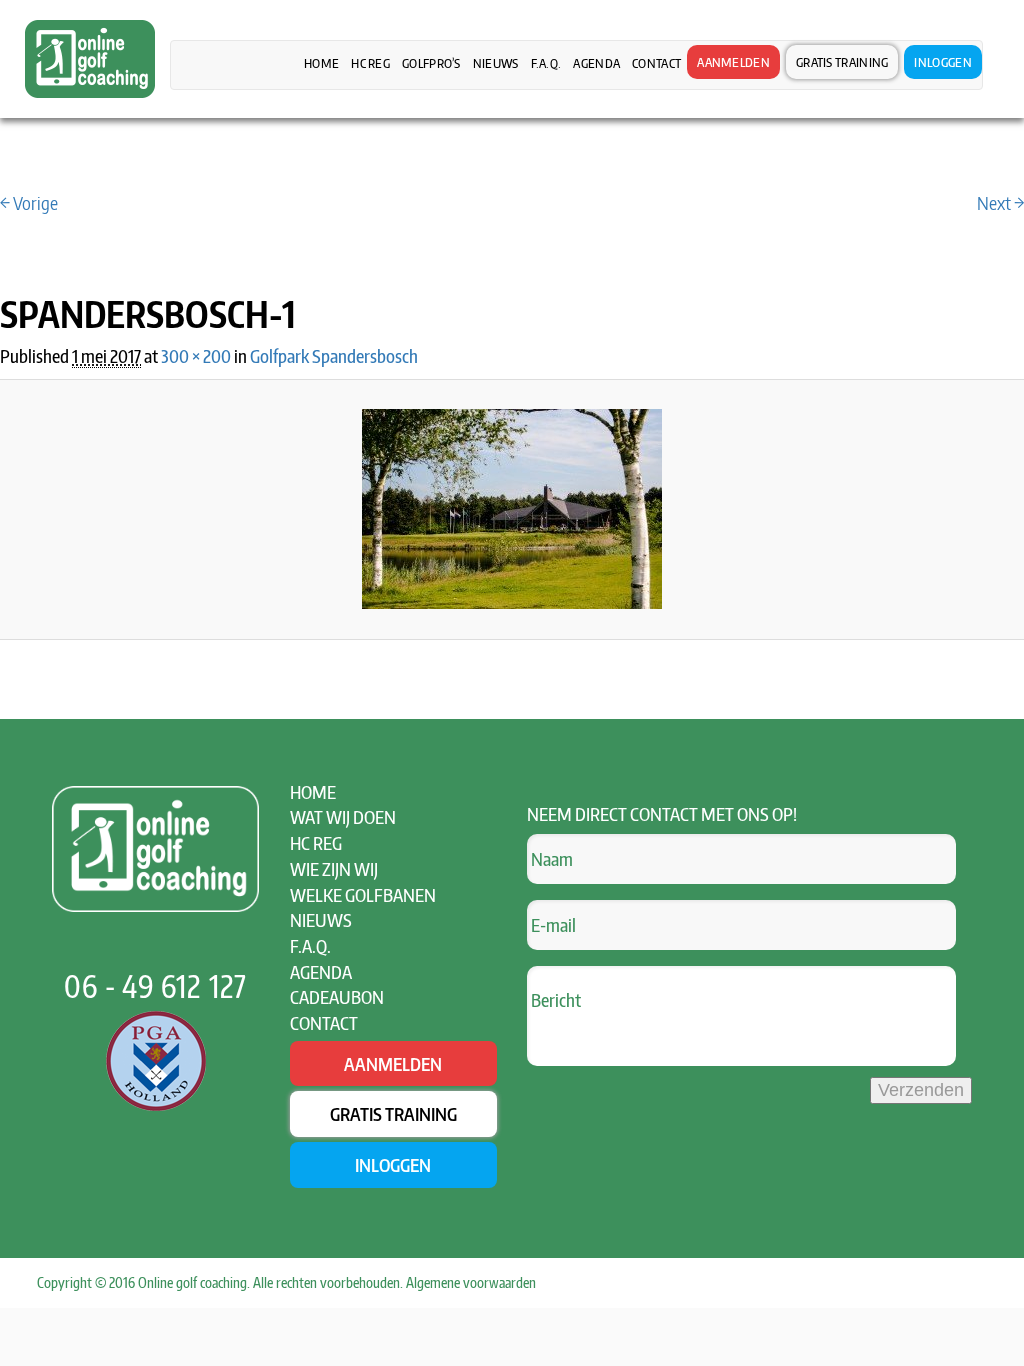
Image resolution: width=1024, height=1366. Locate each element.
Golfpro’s (431, 63)
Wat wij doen (343, 816)
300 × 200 (196, 355)
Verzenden (921, 1090)
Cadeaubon (337, 996)
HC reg (370, 63)
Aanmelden (733, 62)
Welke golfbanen (363, 894)
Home (321, 63)
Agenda (596, 63)
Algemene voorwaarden (471, 1282)
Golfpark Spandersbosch (334, 355)
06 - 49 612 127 (155, 986)
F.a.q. (546, 63)
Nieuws (496, 63)
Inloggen (942, 62)
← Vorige (29, 202)
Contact (656, 63)
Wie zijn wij (334, 868)
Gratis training (842, 62)
